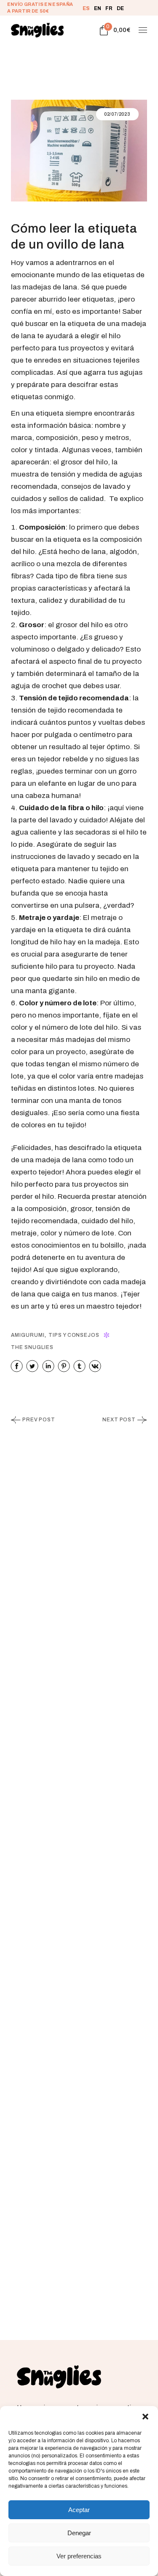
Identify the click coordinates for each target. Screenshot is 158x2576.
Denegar (79, 2533)
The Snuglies (32, 1347)
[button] (145, 2417)
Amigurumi (28, 1335)
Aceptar (79, 2510)
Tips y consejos (74, 1335)
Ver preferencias (79, 2556)
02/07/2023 (117, 114)
